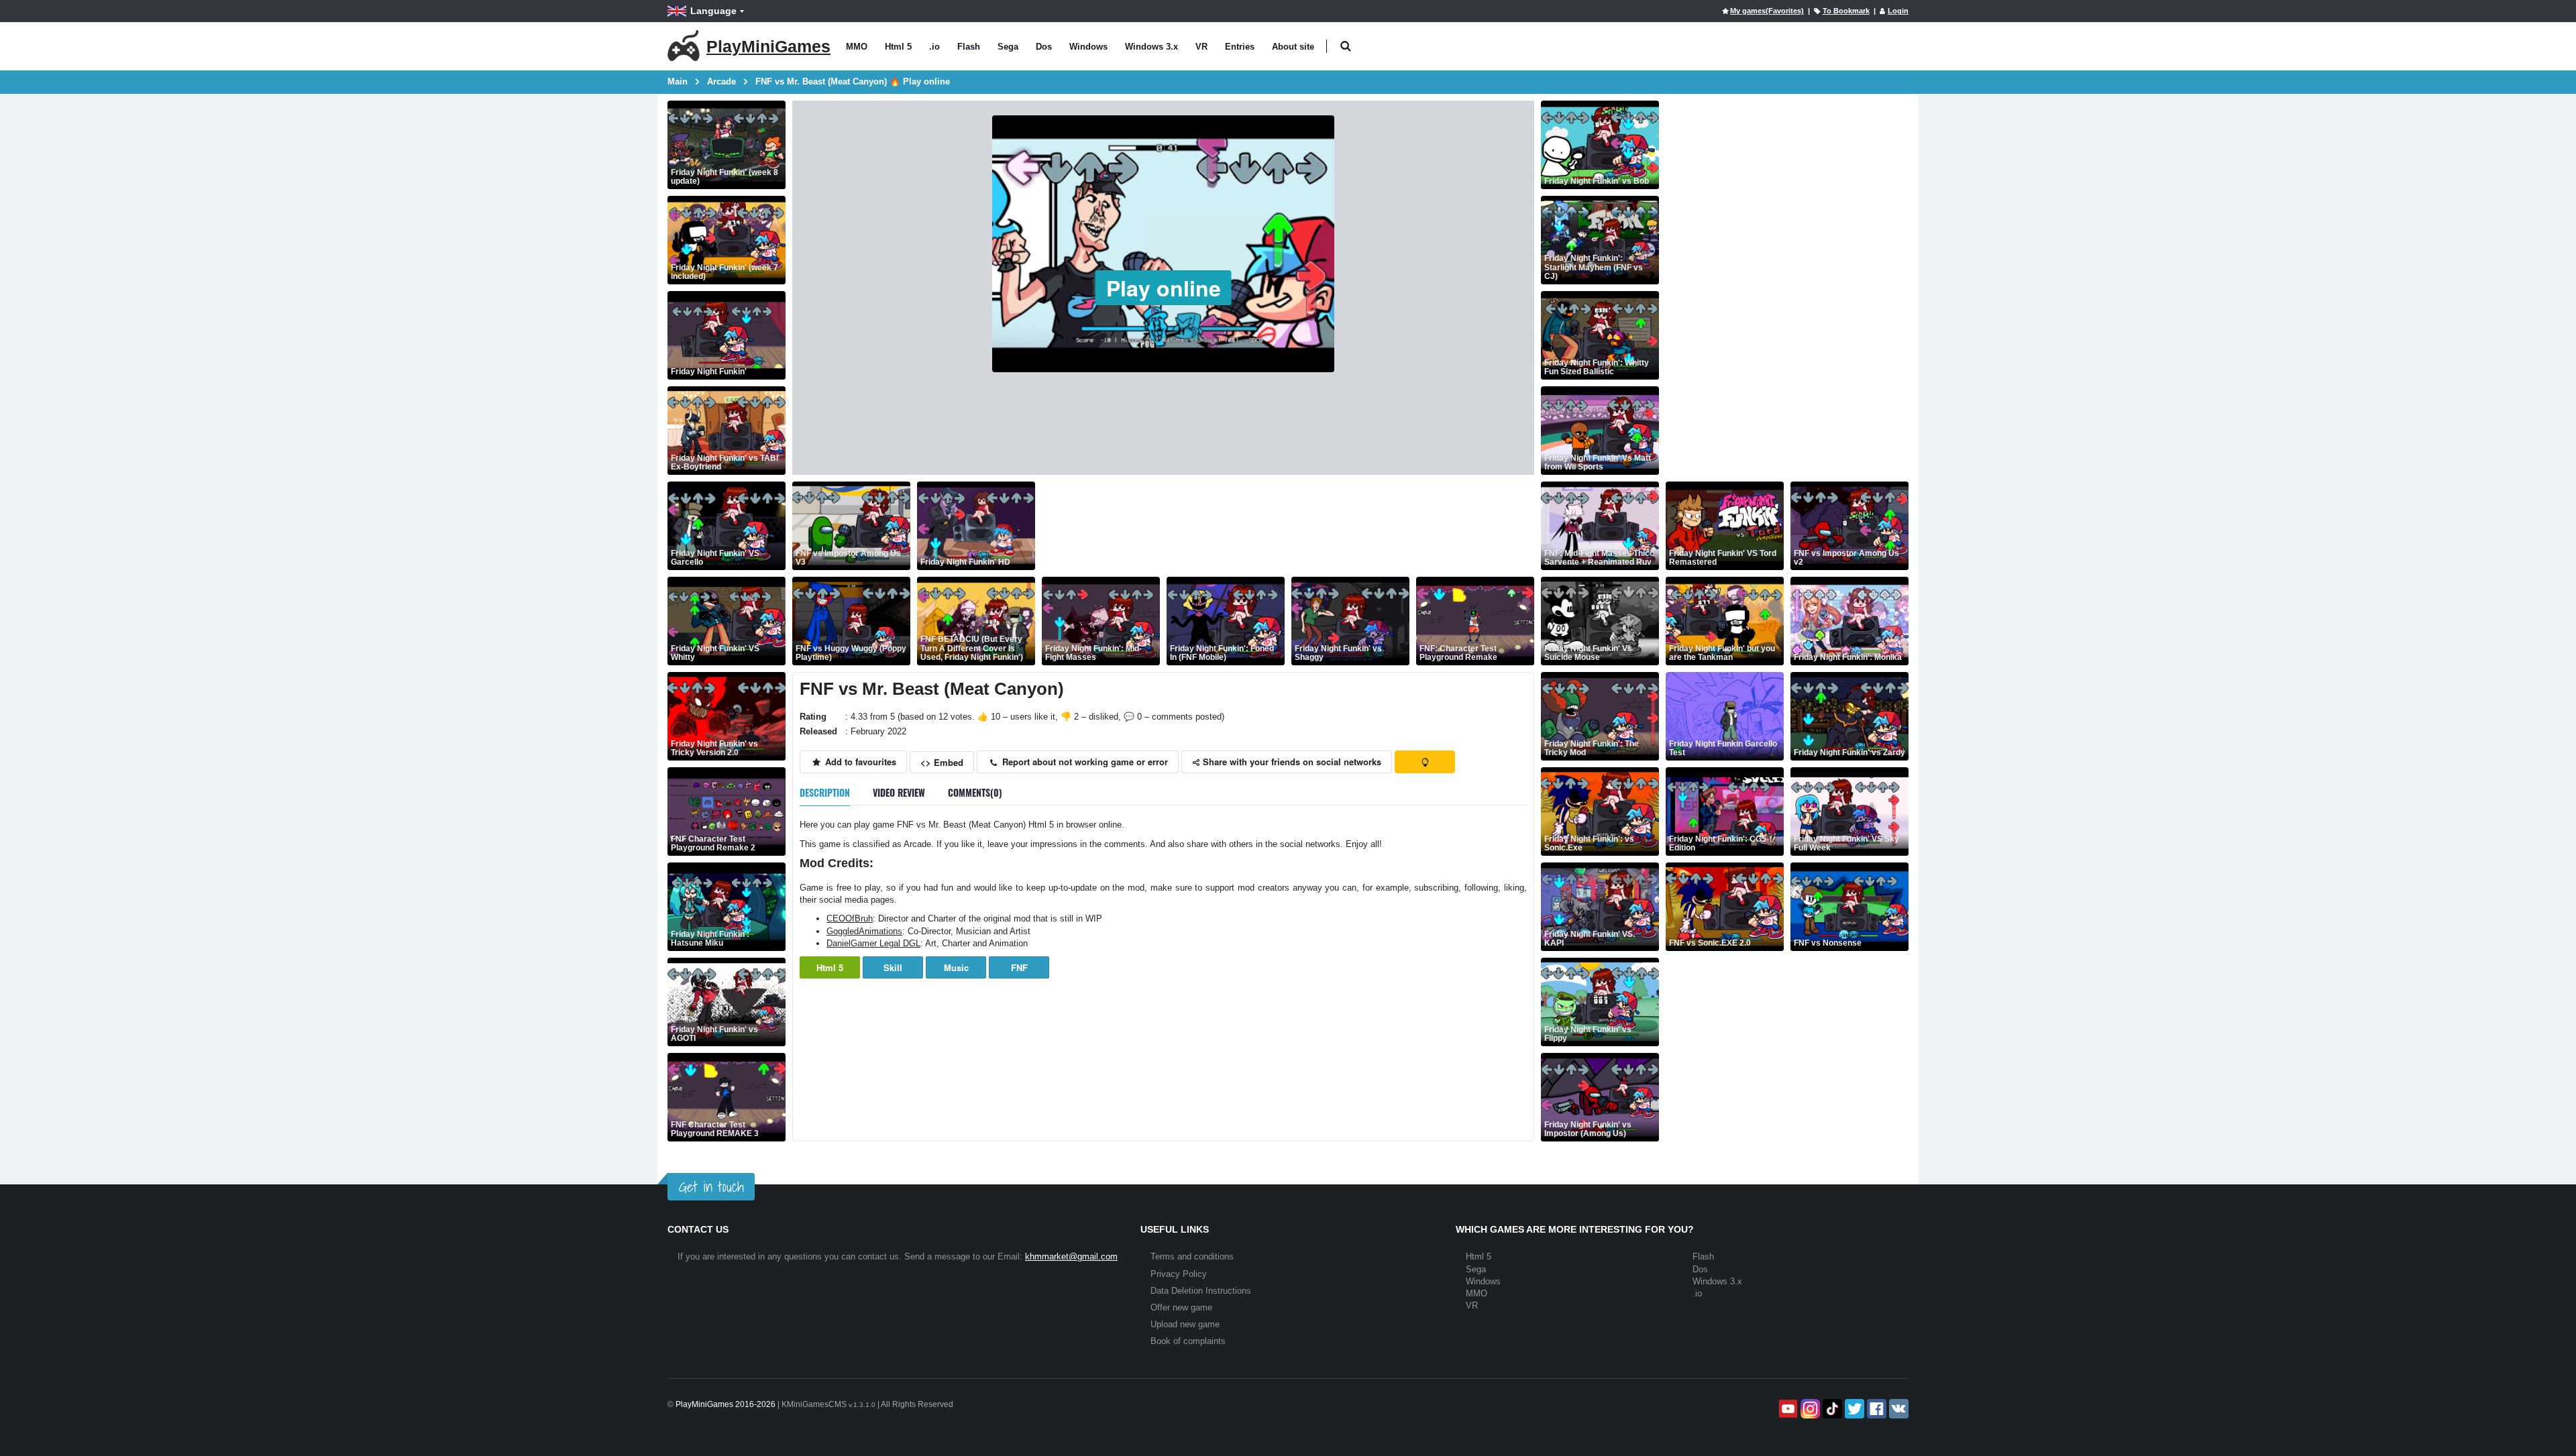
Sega (1008, 47)
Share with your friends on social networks (1291, 762)
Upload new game (1185, 1324)
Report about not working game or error (1084, 762)
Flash (969, 47)
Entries (1240, 47)
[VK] (1897, 1409)
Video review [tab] (899, 792)
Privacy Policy (1179, 1274)
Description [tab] (825, 792)
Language (713, 11)
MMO (857, 47)
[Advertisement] (1286, 526)
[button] (1345, 47)
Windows (1088, 47)
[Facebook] (1875, 1409)
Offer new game (1181, 1307)
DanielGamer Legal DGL (873, 943)
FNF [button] (1019, 967)
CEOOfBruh (850, 918)
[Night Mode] (1425, 762)
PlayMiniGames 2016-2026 (726, 1404)
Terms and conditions (1192, 1256)
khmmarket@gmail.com (1071, 1256)
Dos (1044, 47)
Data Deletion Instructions (1201, 1291)
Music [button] (956, 967)
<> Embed (942, 762)
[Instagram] (1809, 1409)
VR (1201, 47)
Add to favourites (859, 762)
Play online (1164, 288)
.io (934, 47)
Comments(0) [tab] (975, 792)
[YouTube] (1787, 1409)
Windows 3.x (1151, 47)
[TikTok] (1831, 1409)
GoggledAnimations (864, 931)
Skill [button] (893, 967)
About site (1293, 47)
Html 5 (898, 47)
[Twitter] (1853, 1409)
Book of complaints (1188, 1341)
